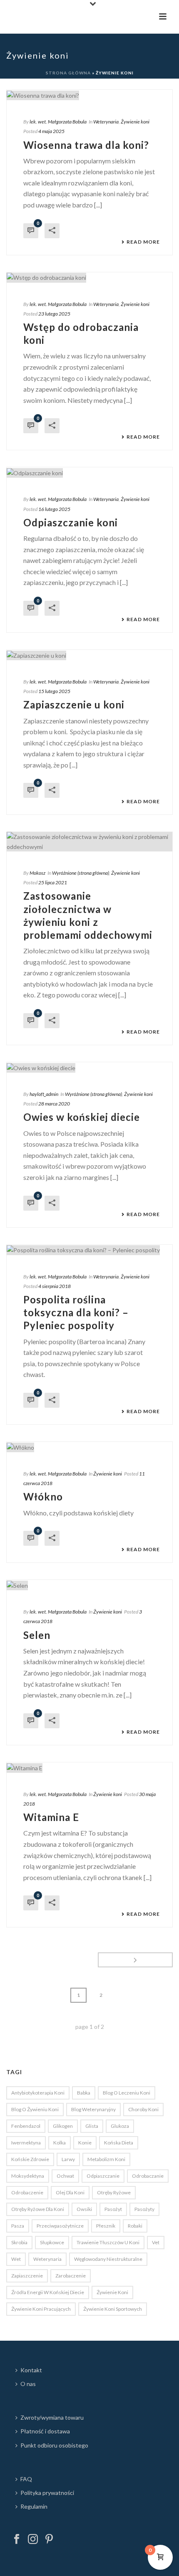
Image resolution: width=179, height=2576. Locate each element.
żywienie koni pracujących (41, 2309)
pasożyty (144, 2209)
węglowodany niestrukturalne (108, 2259)
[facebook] (17, 2539)
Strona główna (68, 73)
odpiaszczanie (103, 2176)
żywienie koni (112, 2292)
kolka (60, 2143)
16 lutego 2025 (54, 509)
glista (92, 2126)
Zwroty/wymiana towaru (52, 2417)
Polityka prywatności (47, 2493)
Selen (37, 1635)
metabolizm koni (106, 2159)
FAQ (26, 2479)
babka (84, 2093)
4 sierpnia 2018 (55, 1286)
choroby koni (143, 2109)
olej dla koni (70, 2192)
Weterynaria (106, 122)
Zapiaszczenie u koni (74, 704)
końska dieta (119, 2143)
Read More (143, 242)
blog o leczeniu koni (127, 2093)
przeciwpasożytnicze (60, 2226)
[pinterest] (49, 2539)
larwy (68, 2159)
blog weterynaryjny (93, 2109)
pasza (18, 2226)
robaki (135, 2226)
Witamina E (51, 1817)
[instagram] (33, 2539)
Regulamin (34, 2506)
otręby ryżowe (114, 2192)
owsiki (84, 2209)
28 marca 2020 (54, 1104)
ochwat (65, 2176)
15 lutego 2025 (54, 691)
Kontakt (31, 2370)
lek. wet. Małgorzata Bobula (58, 122)
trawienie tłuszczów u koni (108, 2242)
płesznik (106, 2226)
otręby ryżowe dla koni (38, 2209)
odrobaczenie (27, 2192)
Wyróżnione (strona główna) (81, 873)
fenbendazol (26, 2126)
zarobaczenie (71, 2276)
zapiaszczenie (27, 2276)
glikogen (63, 2126)
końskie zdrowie (30, 2159)
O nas (28, 2384)
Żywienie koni (135, 122)
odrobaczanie (148, 2176)
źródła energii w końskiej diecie (48, 2292)
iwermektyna (26, 2143)
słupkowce (52, 2242)
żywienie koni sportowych (113, 2309)
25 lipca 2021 (53, 882)
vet (156, 2242)
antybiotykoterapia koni (38, 2093)
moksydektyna (28, 2176)
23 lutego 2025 (54, 314)
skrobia (19, 2242)
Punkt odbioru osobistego (54, 2445)
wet (16, 2259)
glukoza (120, 2126)
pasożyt (113, 2209)
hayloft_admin (44, 1094)
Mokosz (37, 873)
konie (85, 2143)
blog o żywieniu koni (35, 2109)
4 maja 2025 (51, 131)
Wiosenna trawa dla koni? (86, 145)
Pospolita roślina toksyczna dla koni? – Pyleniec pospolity (76, 1312)
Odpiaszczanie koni (71, 522)
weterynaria (47, 2259)
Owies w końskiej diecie (82, 1117)
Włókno (43, 1496)
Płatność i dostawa (45, 2431)
